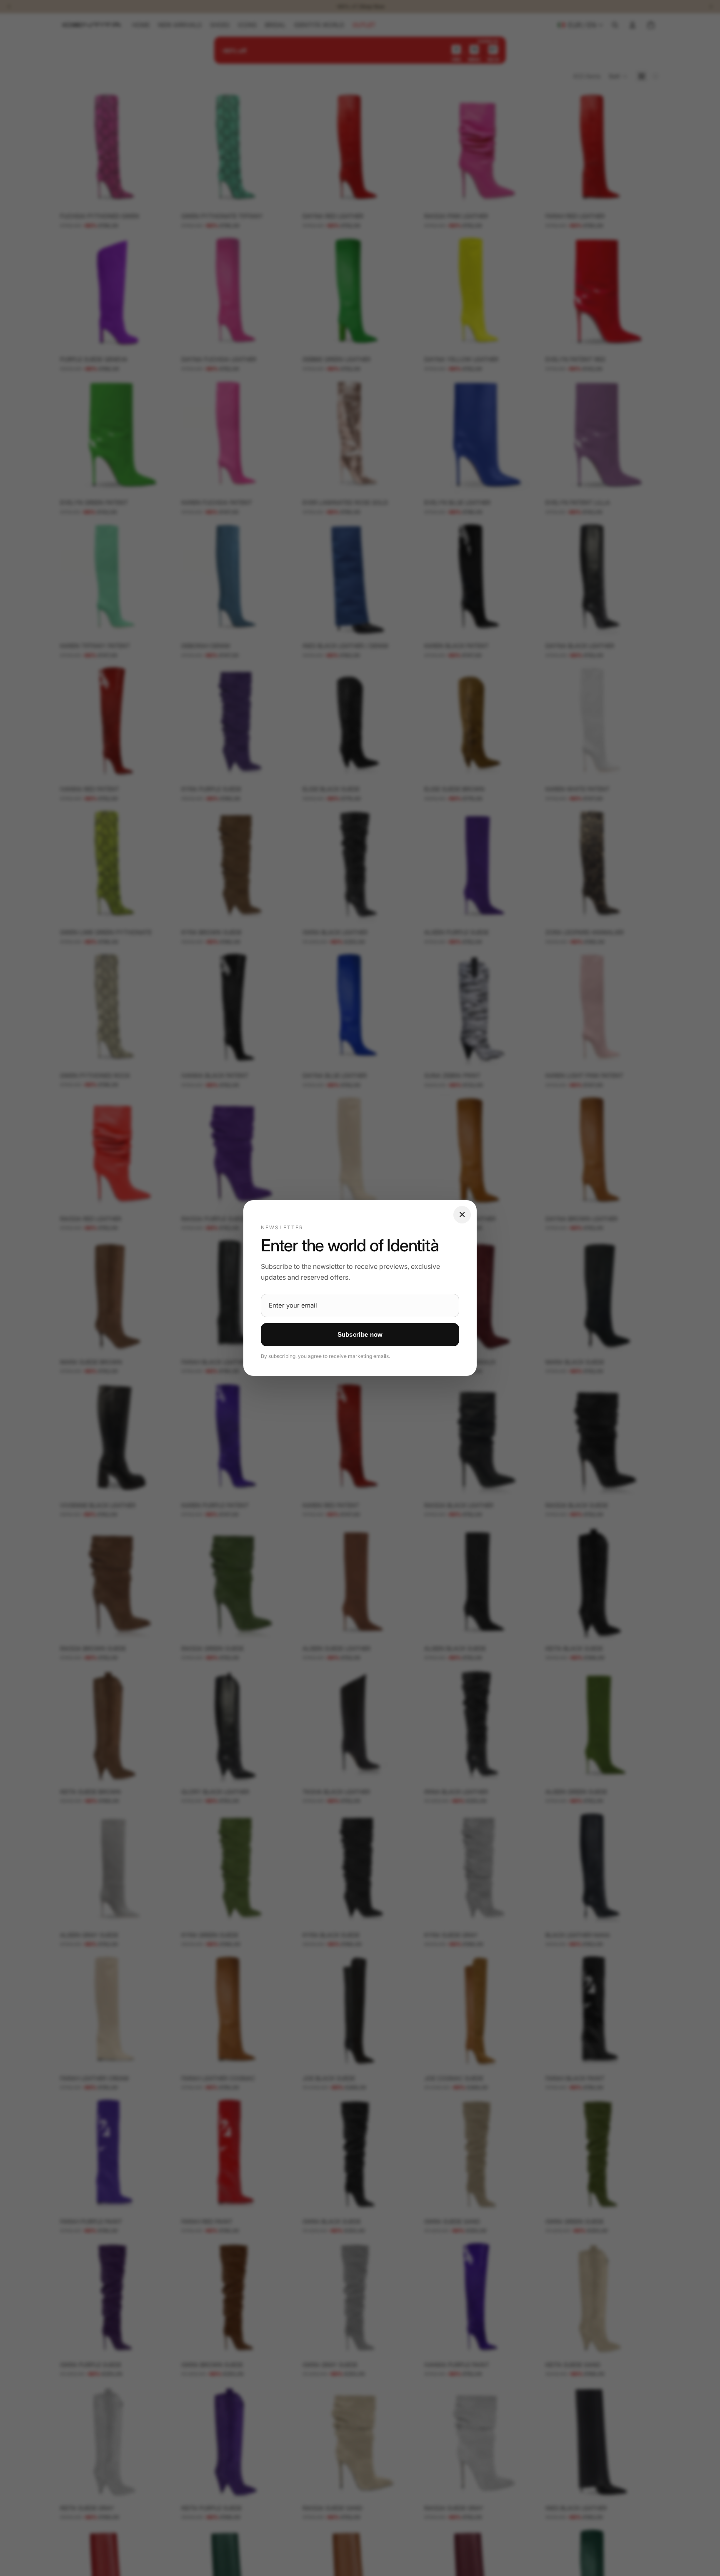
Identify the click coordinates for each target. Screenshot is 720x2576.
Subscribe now (360, 1334)
